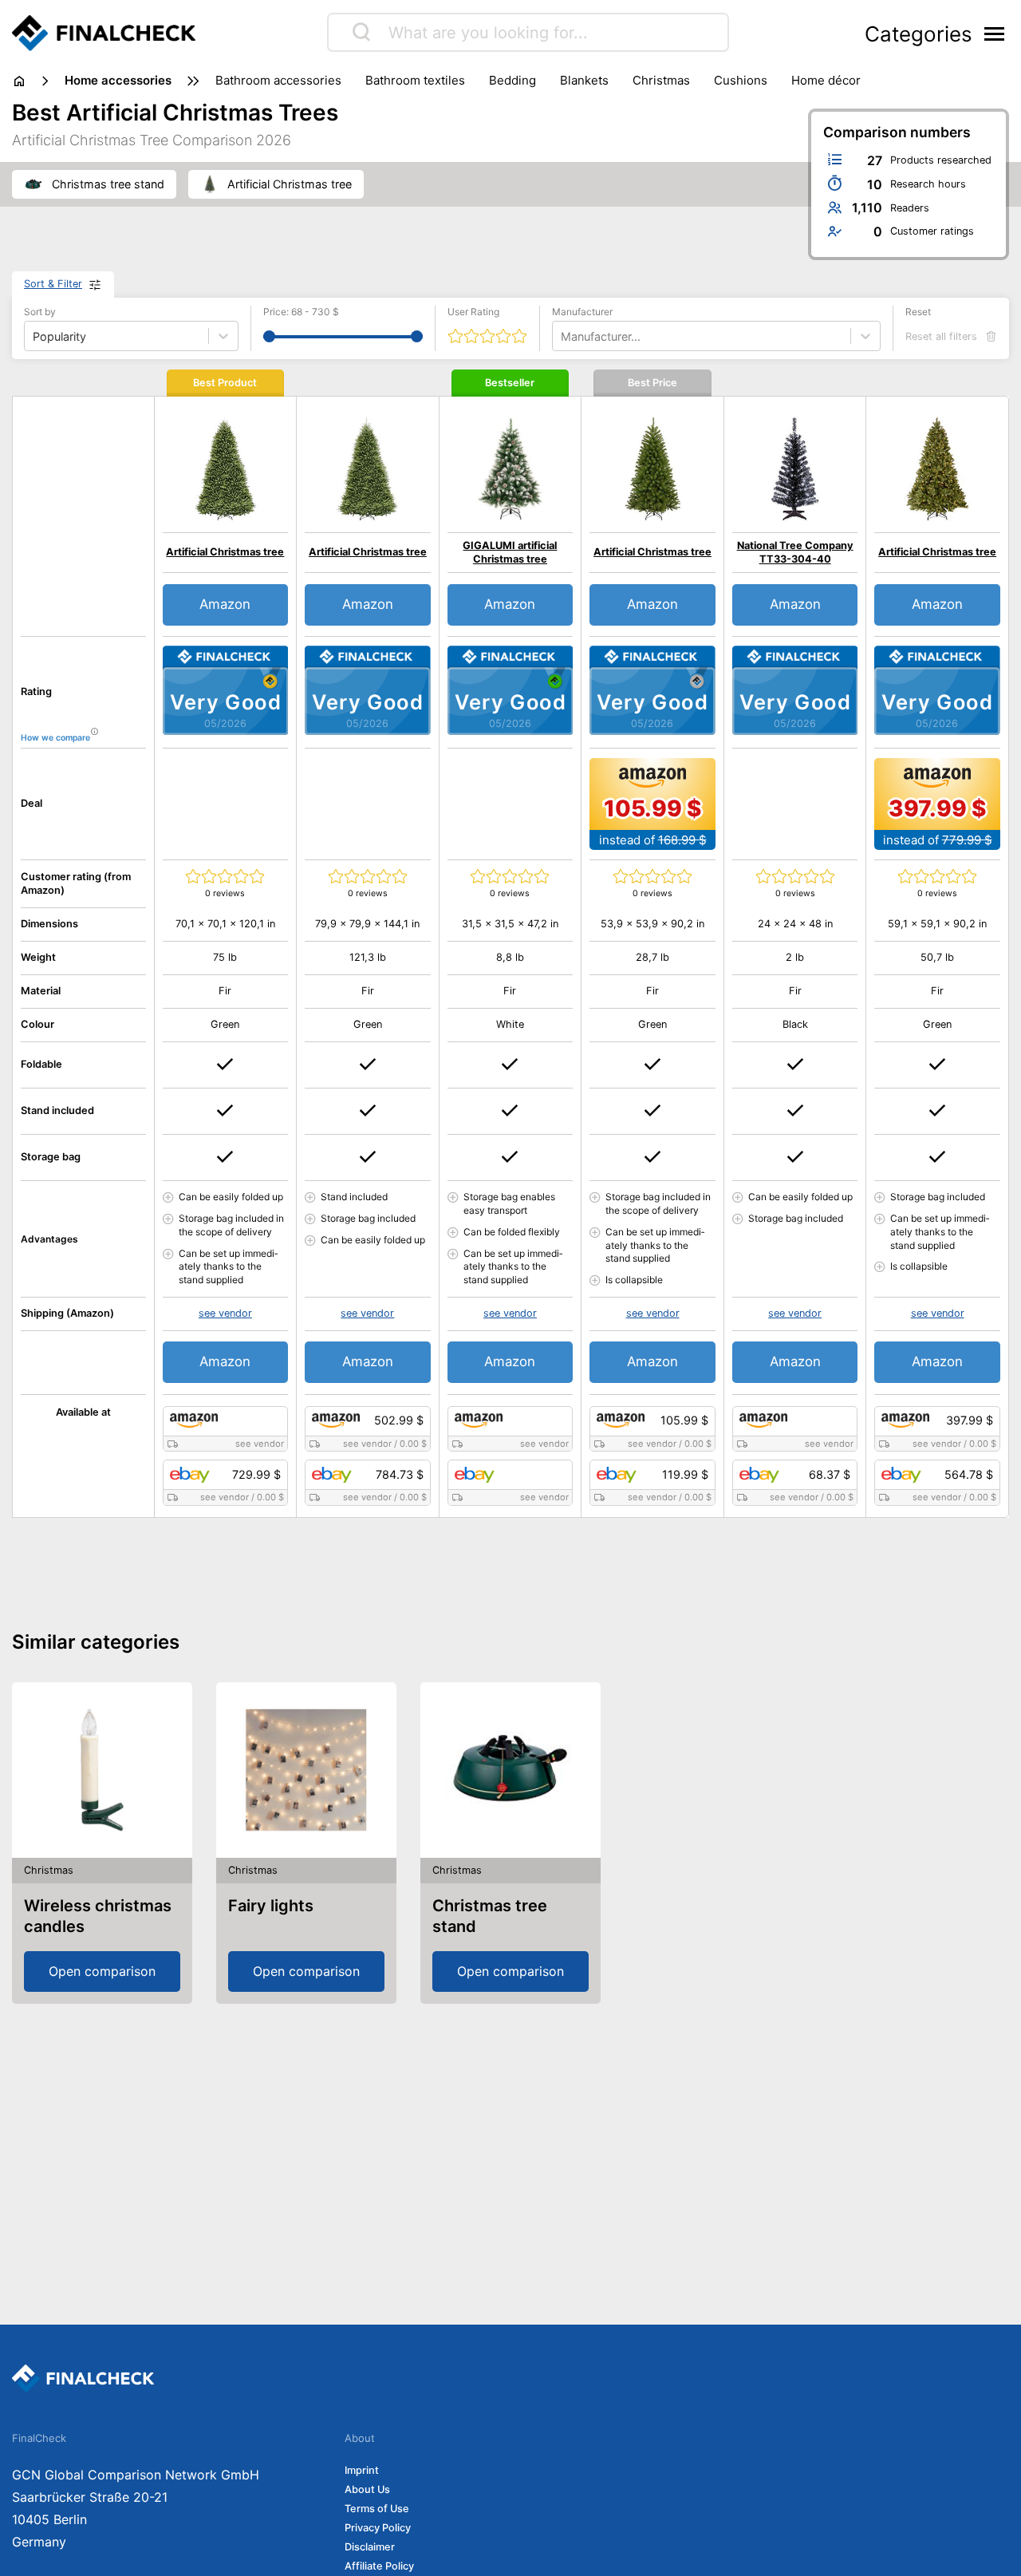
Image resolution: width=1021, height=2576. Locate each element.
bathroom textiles (415, 80)
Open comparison (102, 1971)
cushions (741, 80)
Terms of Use (377, 2509)
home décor (826, 80)
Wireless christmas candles (98, 1916)
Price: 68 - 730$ (301, 312)
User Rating (473, 312)
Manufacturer (582, 312)
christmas (661, 80)
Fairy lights (271, 1906)
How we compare (55, 738)
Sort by (40, 312)
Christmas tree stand (490, 1916)
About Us (367, 2489)
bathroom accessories (278, 80)
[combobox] (562, 336)
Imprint (362, 2470)
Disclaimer (370, 2547)
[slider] (269, 336)
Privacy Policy (378, 2528)
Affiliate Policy (379, 2566)
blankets (584, 80)
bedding (512, 80)
